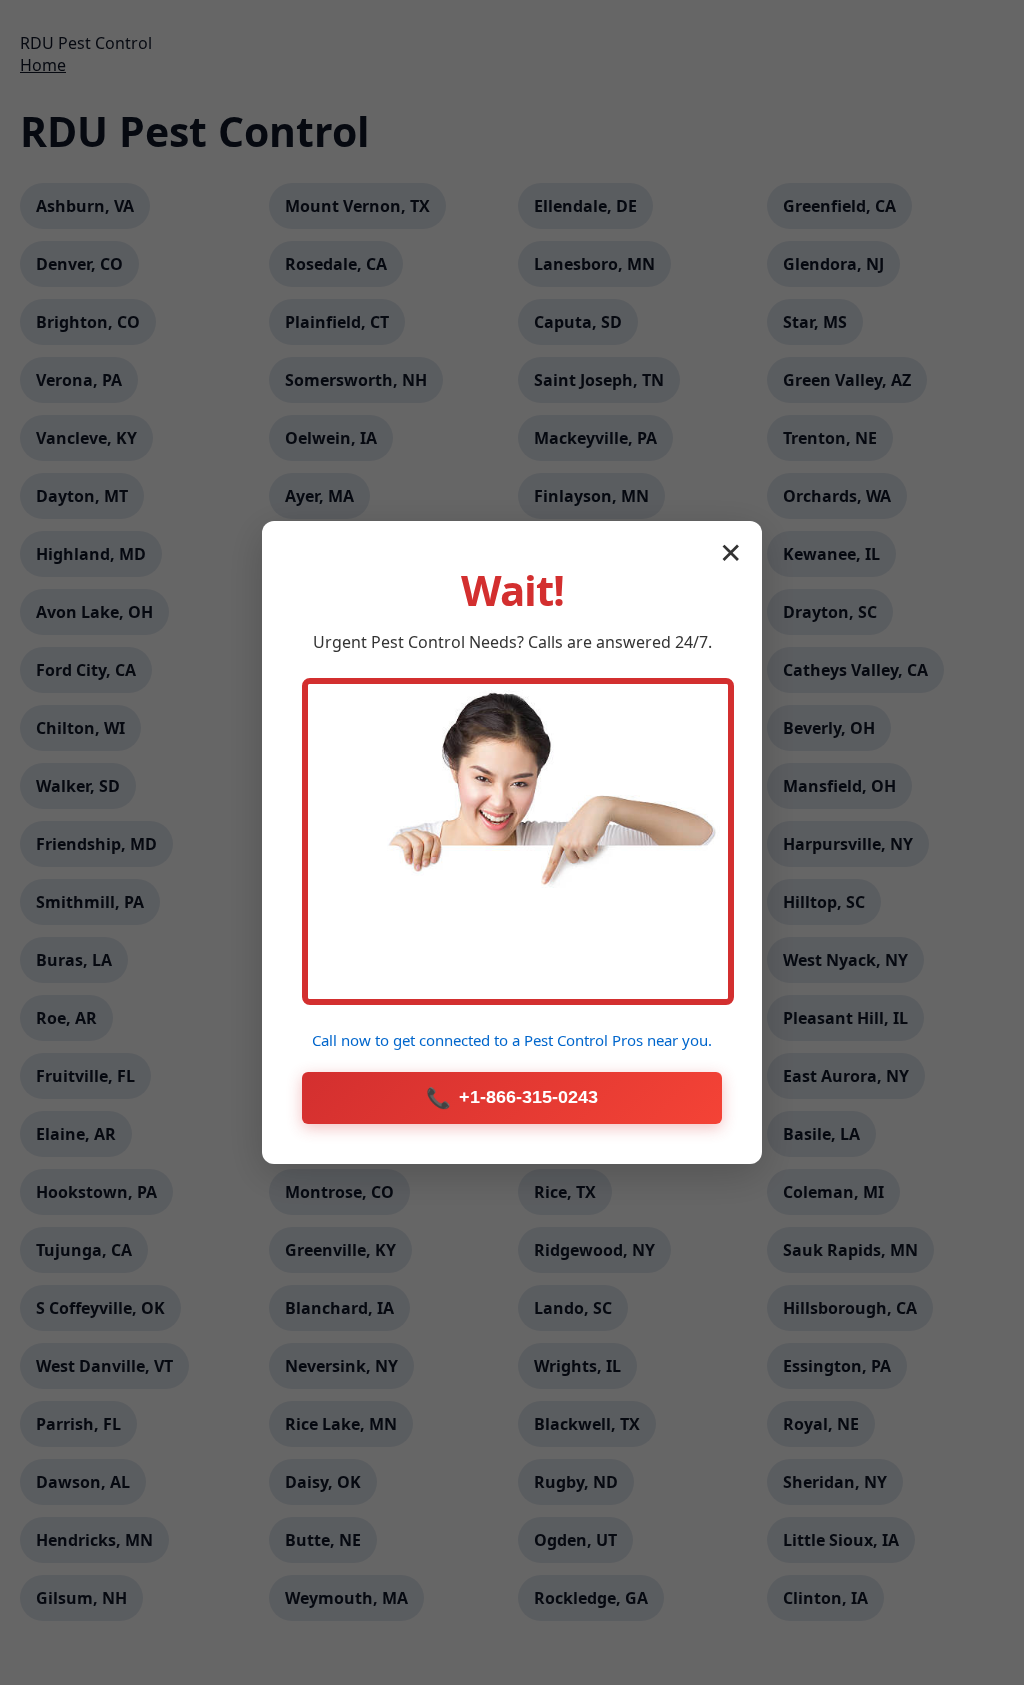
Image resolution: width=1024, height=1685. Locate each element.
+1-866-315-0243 (512, 1098)
